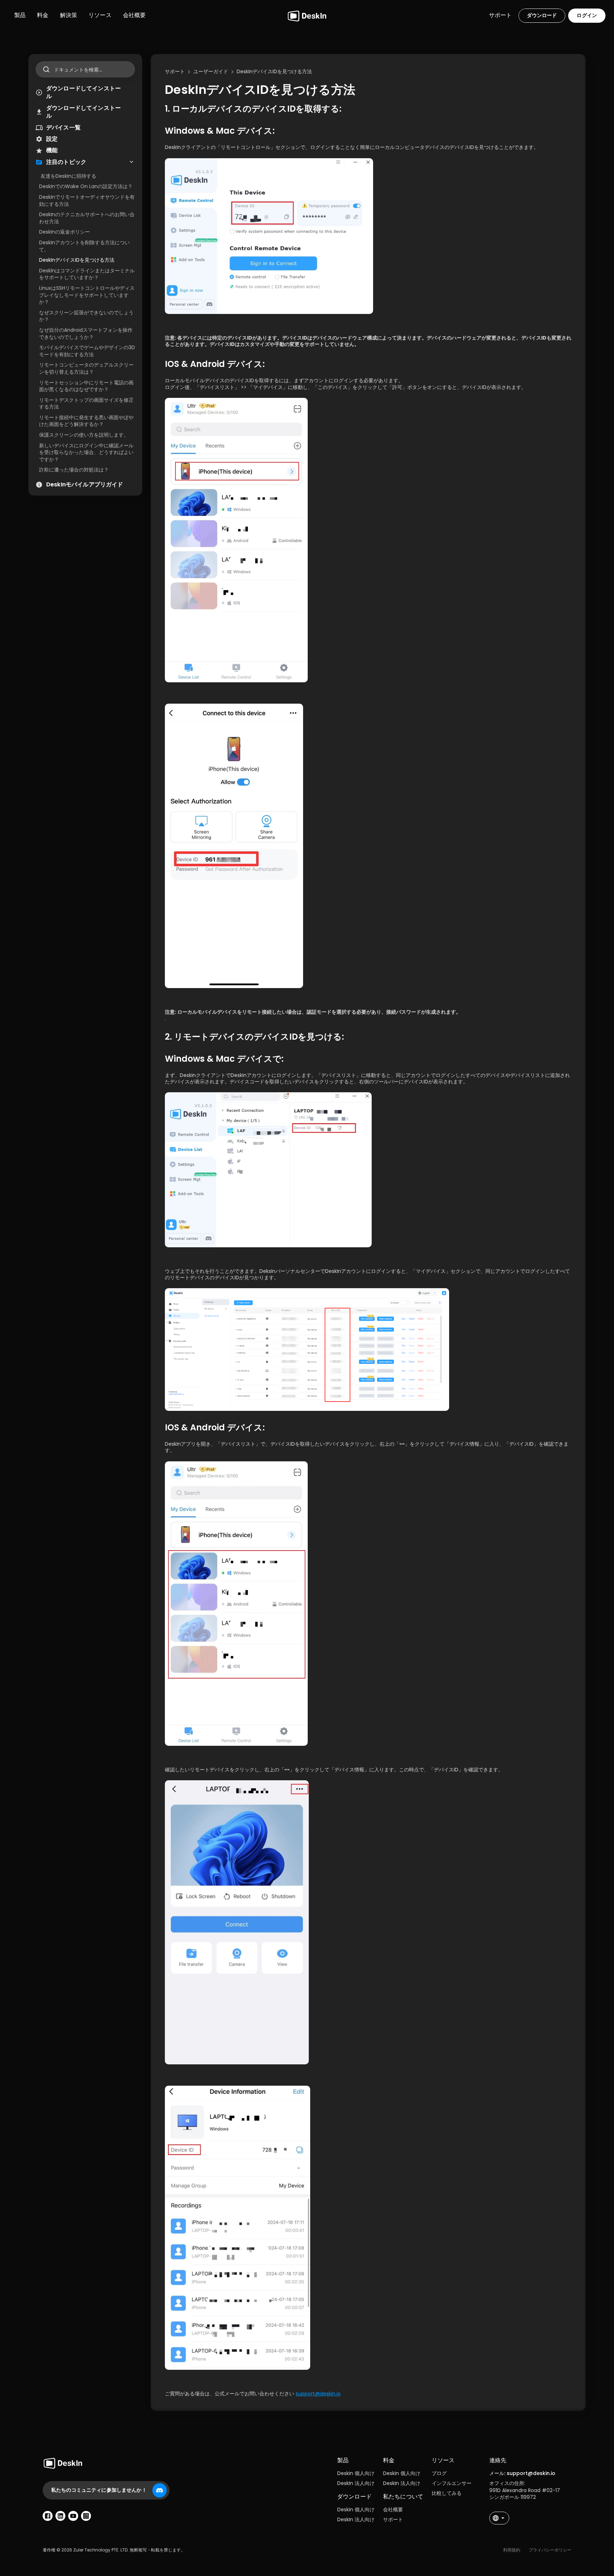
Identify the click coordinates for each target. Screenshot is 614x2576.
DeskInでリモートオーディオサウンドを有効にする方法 (87, 201)
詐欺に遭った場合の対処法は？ (74, 470)
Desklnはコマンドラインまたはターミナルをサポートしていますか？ (87, 274)
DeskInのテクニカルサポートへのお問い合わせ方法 (87, 218)
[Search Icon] (85, 69)
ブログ (439, 2473)
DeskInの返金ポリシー (64, 232)
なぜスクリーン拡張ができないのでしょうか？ (86, 316)
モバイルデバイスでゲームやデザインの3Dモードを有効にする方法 (87, 351)
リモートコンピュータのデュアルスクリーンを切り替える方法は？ (86, 368)
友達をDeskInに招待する (68, 176)
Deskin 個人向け (356, 2473)
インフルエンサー (452, 2483)
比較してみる (447, 2493)
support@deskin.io (318, 2394)
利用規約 (512, 2550)
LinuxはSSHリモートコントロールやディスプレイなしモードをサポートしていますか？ (87, 295)
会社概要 (393, 2510)
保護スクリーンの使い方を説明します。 (84, 435)
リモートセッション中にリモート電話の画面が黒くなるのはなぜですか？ (86, 386)
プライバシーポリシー (550, 2550)
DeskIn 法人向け (356, 2483)
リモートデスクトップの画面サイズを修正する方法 (86, 404)
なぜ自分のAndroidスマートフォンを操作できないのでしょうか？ (86, 334)
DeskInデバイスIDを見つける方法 (77, 260)
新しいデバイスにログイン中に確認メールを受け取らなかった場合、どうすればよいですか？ (86, 452)
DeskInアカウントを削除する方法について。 (84, 246)
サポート (393, 2519)
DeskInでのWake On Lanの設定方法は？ (86, 186)
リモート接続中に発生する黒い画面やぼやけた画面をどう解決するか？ (86, 421)
